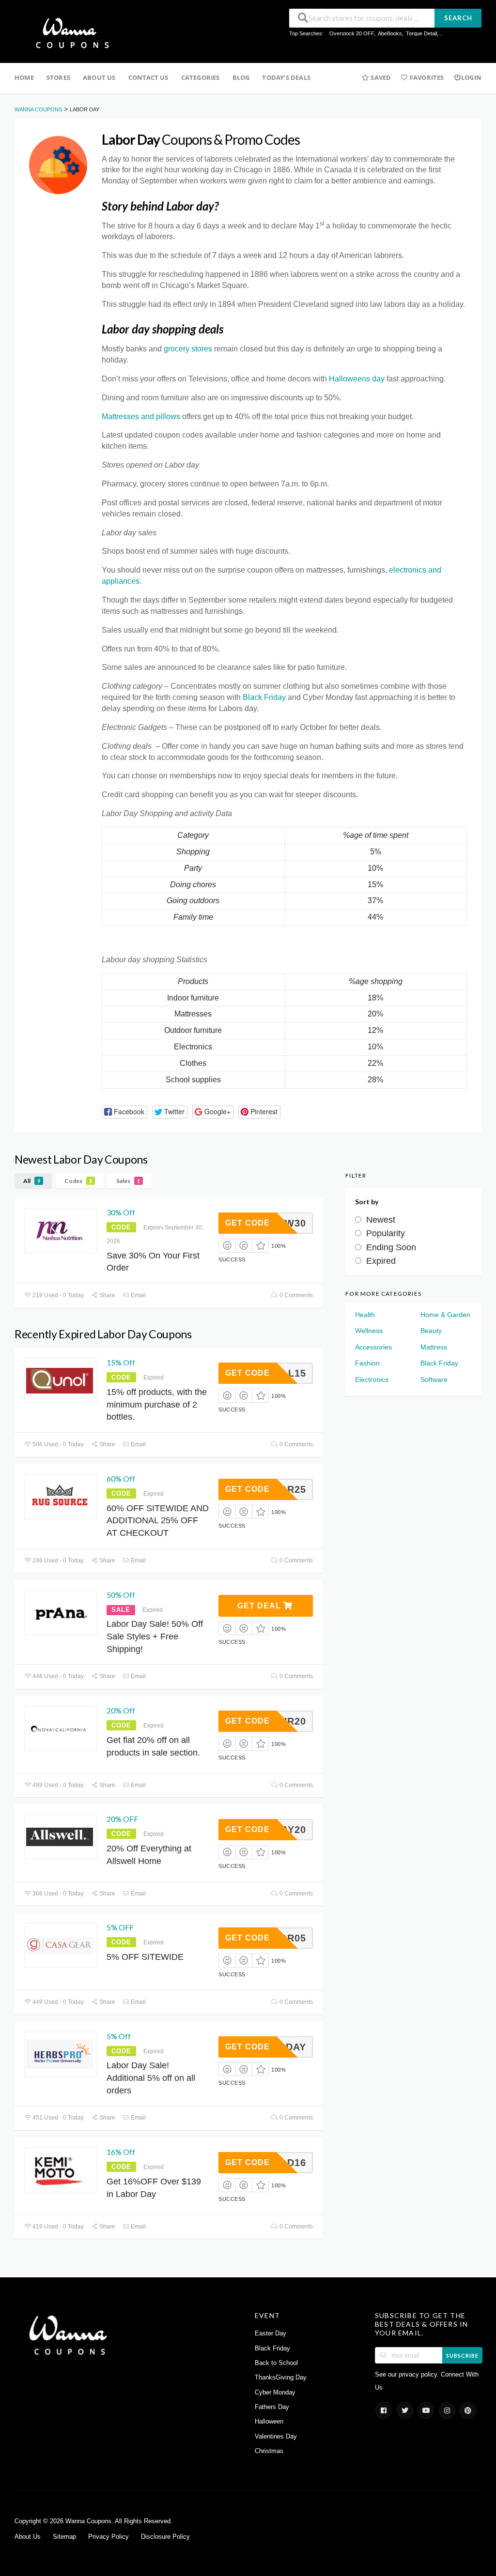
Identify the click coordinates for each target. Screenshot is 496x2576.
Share (107, 1295)
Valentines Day (276, 2437)
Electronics (372, 1379)
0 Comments (295, 1295)
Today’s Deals (286, 77)
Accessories (373, 1347)
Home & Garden (445, 1315)
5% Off (119, 2036)
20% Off (121, 1710)
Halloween (269, 2422)
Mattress (434, 1347)
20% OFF (122, 1819)
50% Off (121, 1595)
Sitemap (64, 2537)
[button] (124, 1112)
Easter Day (271, 2334)
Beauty (431, 1331)
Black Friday (264, 697)
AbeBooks (390, 33)
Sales (128, 1181)
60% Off (121, 1478)
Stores (58, 77)
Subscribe (462, 2356)
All (32, 1181)
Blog (241, 77)
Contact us (148, 77)
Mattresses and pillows (141, 417)
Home (24, 77)
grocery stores (188, 349)
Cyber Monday (275, 2393)
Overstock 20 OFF (352, 33)
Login (471, 77)
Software (434, 1379)
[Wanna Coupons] (70, 32)
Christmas (269, 2451)
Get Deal (260, 1606)
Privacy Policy (108, 2537)
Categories (201, 77)
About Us (99, 77)
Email (138, 1295)
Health (365, 1315)
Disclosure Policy (165, 2537)
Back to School (276, 2363)
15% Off (121, 1362)
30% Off (121, 1212)
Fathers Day (272, 2407)
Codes (78, 1181)
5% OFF (120, 1927)
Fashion (367, 1363)
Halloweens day (357, 379)
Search (458, 18)
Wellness (369, 1331)
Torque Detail (421, 33)
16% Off (121, 2152)
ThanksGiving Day (281, 2378)
